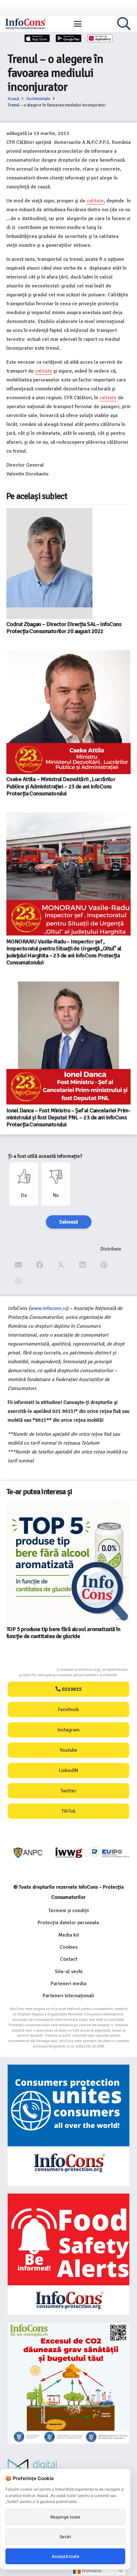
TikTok (68, 1811)
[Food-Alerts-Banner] (68, 2254)
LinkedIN (68, 1770)
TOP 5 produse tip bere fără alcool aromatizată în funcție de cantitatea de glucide (63, 1633)
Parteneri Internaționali (68, 1996)
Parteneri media (68, 1984)
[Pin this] (104, 1265)
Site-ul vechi (69, 1972)
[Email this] (18, 1265)
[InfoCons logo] (25, 24)
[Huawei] (100, 38)
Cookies (68, 1947)
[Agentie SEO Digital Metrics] (68, 2468)
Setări (65, 2537)
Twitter (68, 1791)
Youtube (69, 1750)
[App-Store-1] (68, 38)
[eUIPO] (109, 1853)
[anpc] (28, 1853)
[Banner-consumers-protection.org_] (68, 2125)
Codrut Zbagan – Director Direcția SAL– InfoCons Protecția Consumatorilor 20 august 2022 (64, 628)
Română (91, 2570)
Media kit (69, 1935)
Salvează (69, 1222)
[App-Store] (37, 38)
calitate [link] (95, 201)
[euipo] (69, 1853)
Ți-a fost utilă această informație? (45, 1156)
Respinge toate (65, 2517)
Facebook (68, 1709)
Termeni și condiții (69, 1911)
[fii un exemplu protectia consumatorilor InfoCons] (68, 2383)
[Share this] (40, 1265)
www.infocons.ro (48, 1308)
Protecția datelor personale (68, 1923)
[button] (78, 24)
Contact (69, 1959)
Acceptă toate (65, 2556)
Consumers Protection (33, 1670)
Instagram (69, 1730)
